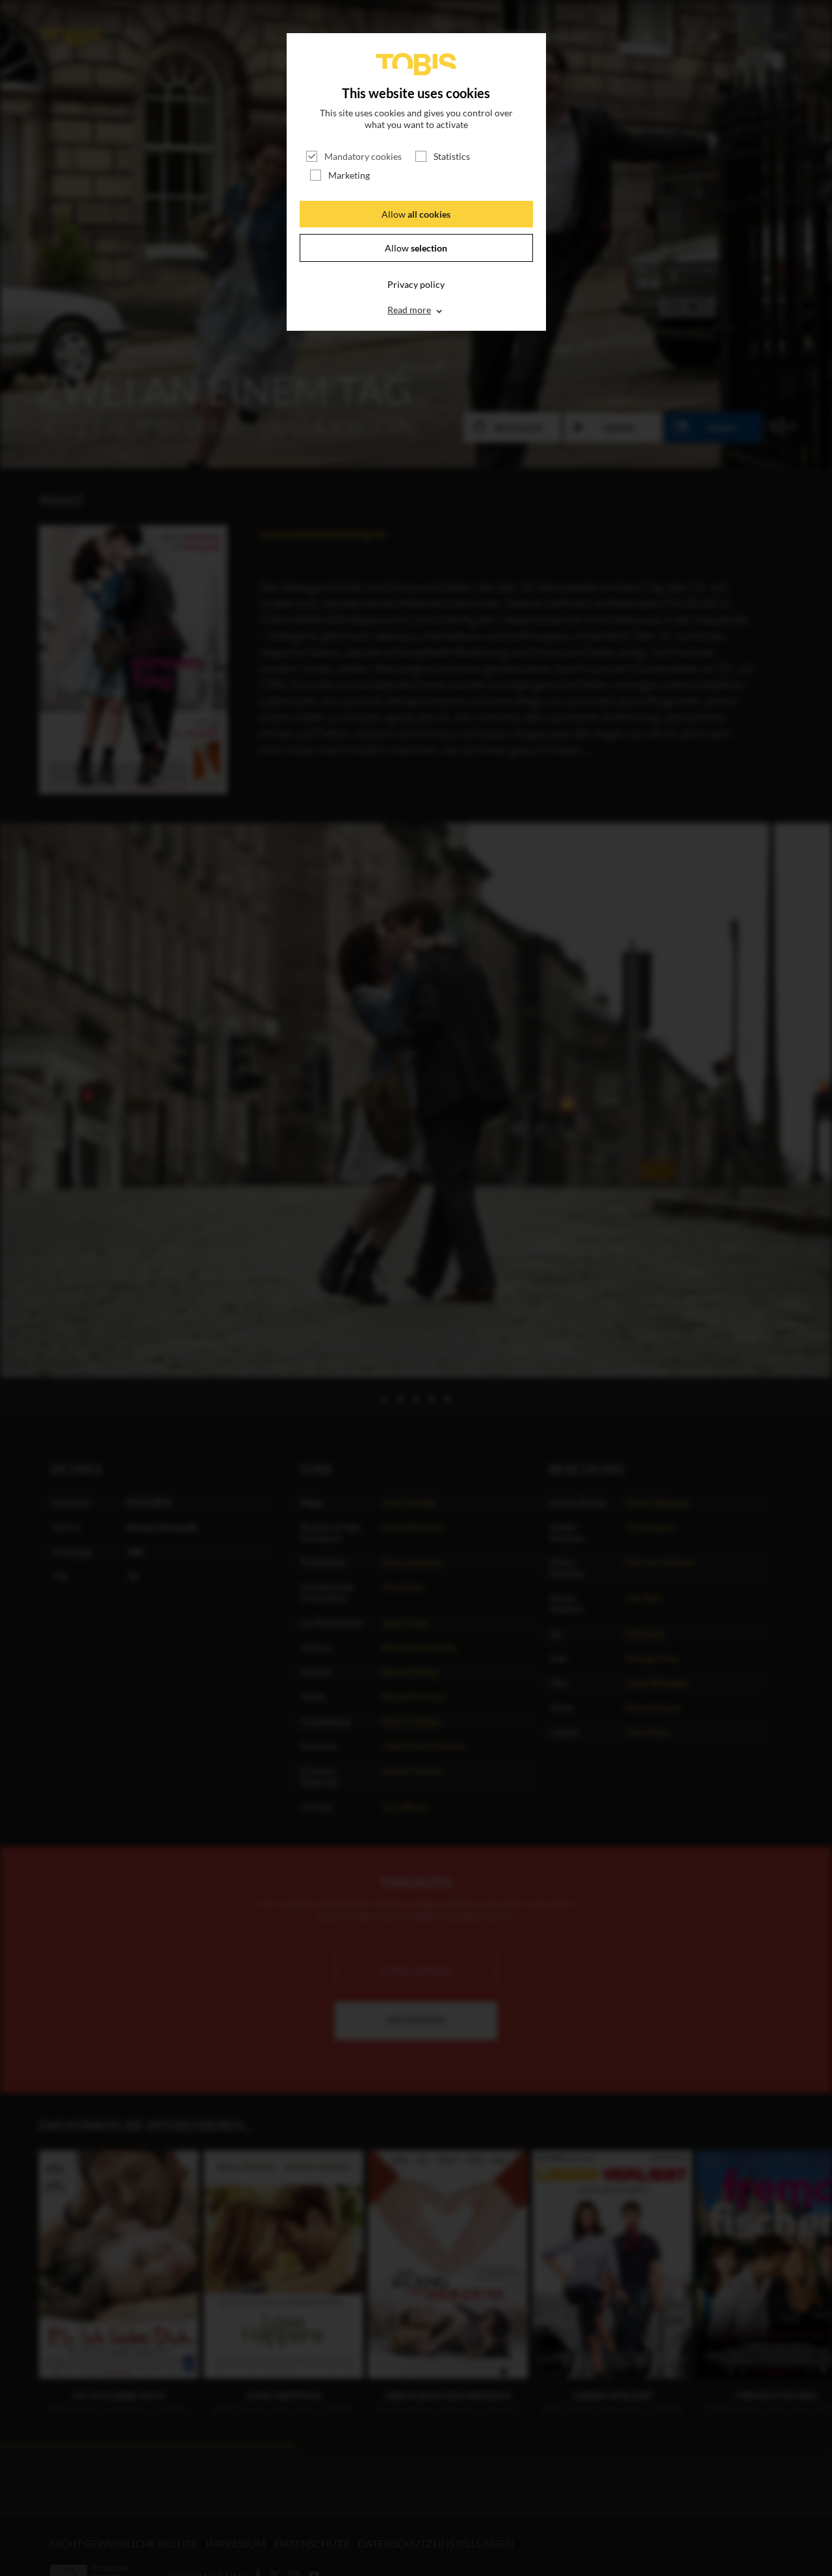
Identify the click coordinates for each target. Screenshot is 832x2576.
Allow (416, 214)
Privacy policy (416, 284)
